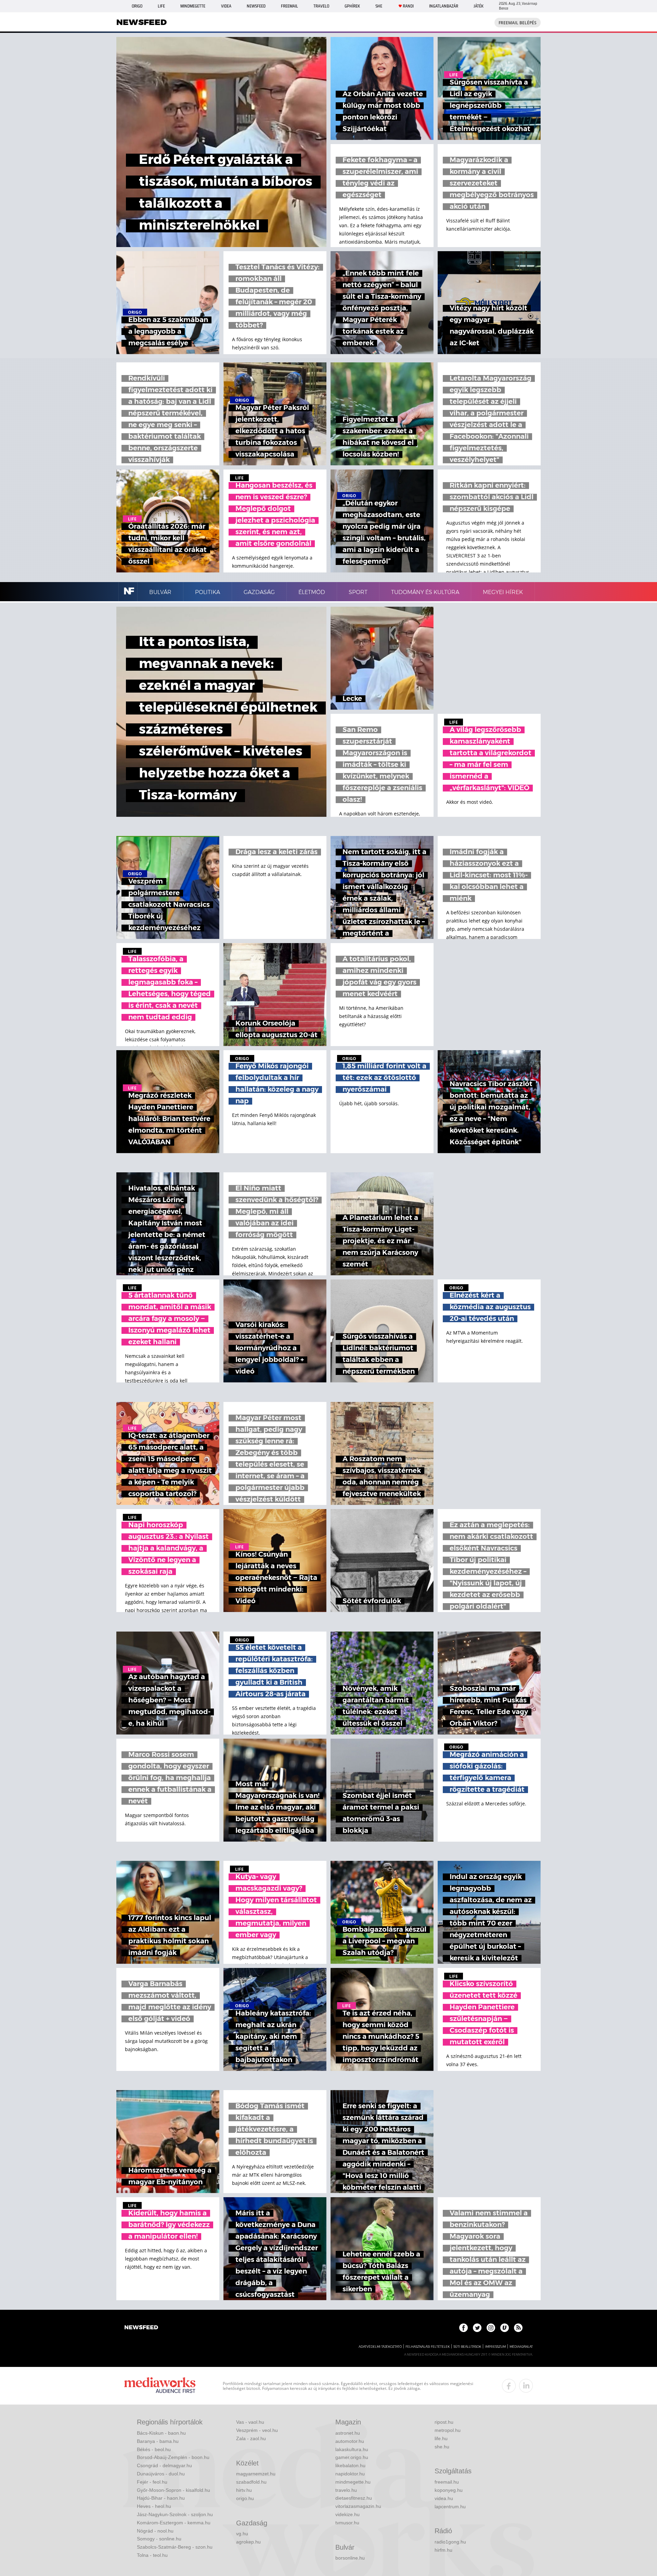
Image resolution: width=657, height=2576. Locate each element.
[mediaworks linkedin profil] (526, 2386)
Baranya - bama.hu (158, 2441)
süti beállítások (467, 2347)
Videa (226, 6)
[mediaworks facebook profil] (509, 2386)
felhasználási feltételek (428, 2347)
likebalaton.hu (350, 2465)
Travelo (321, 6)
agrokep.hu (248, 2542)
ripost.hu (444, 2422)
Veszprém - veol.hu (257, 2430)
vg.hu (242, 2534)
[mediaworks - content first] (160, 2386)
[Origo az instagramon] (491, 2328)
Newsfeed (256, 6)
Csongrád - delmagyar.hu (164, 2465)
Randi (408, 6)
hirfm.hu (443, 2550)
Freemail (289, 6)
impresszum (495, 2347)
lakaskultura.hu (352, 2449)
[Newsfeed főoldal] (141, 2328)
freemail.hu (447, 2482)
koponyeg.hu (449, 2490)
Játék (479, 6)
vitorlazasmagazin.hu (358, 2506)
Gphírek (352, 6)
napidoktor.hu (350, 2474)
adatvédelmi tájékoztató (380, 2347)
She (379, 6)
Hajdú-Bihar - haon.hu (161, 2498)
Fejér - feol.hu (152, 2482)
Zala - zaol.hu (251, 2438)
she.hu (442, 2447)
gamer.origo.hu (352, 2457)
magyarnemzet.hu (256, 2474)
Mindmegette (193, 6)
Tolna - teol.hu (152, 2555)
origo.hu (245, 2498)
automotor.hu (350, 2441)
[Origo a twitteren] (477, 2328)
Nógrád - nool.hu (155, 2531)
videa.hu (444, 2498)
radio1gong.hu (450, 2542)
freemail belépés (518, 23)
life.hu (441, 2438)
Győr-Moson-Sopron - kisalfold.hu (173, 2490)
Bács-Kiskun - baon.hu (161, 2433)
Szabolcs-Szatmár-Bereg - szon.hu (175, 2547)
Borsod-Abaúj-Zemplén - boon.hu (173, 2457)
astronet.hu (348, 2433)
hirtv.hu (244, 2490)
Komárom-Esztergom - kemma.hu (174, 2523)
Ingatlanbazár (444, 6)
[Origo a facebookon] (463, 2328)
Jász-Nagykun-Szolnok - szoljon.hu (175, 2514)
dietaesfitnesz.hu (354, 2498)
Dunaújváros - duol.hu (161, 2474)
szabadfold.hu (251, 2482)
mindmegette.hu (353, 2482)
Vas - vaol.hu (250, 2422)
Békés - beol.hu (154, 2449)
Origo (137, 6)
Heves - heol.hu (154, 2506)
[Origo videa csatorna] (505, 2328)
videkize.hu (347, 2514)
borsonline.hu (350, 2558)
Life (161, 6)
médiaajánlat (521, 2347)
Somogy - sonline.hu (159, 2539)
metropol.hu (448, 2430)
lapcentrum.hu (450, 2507)
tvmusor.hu (347, 2523)
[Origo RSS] (518, 2328)
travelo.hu (346, 2490)
